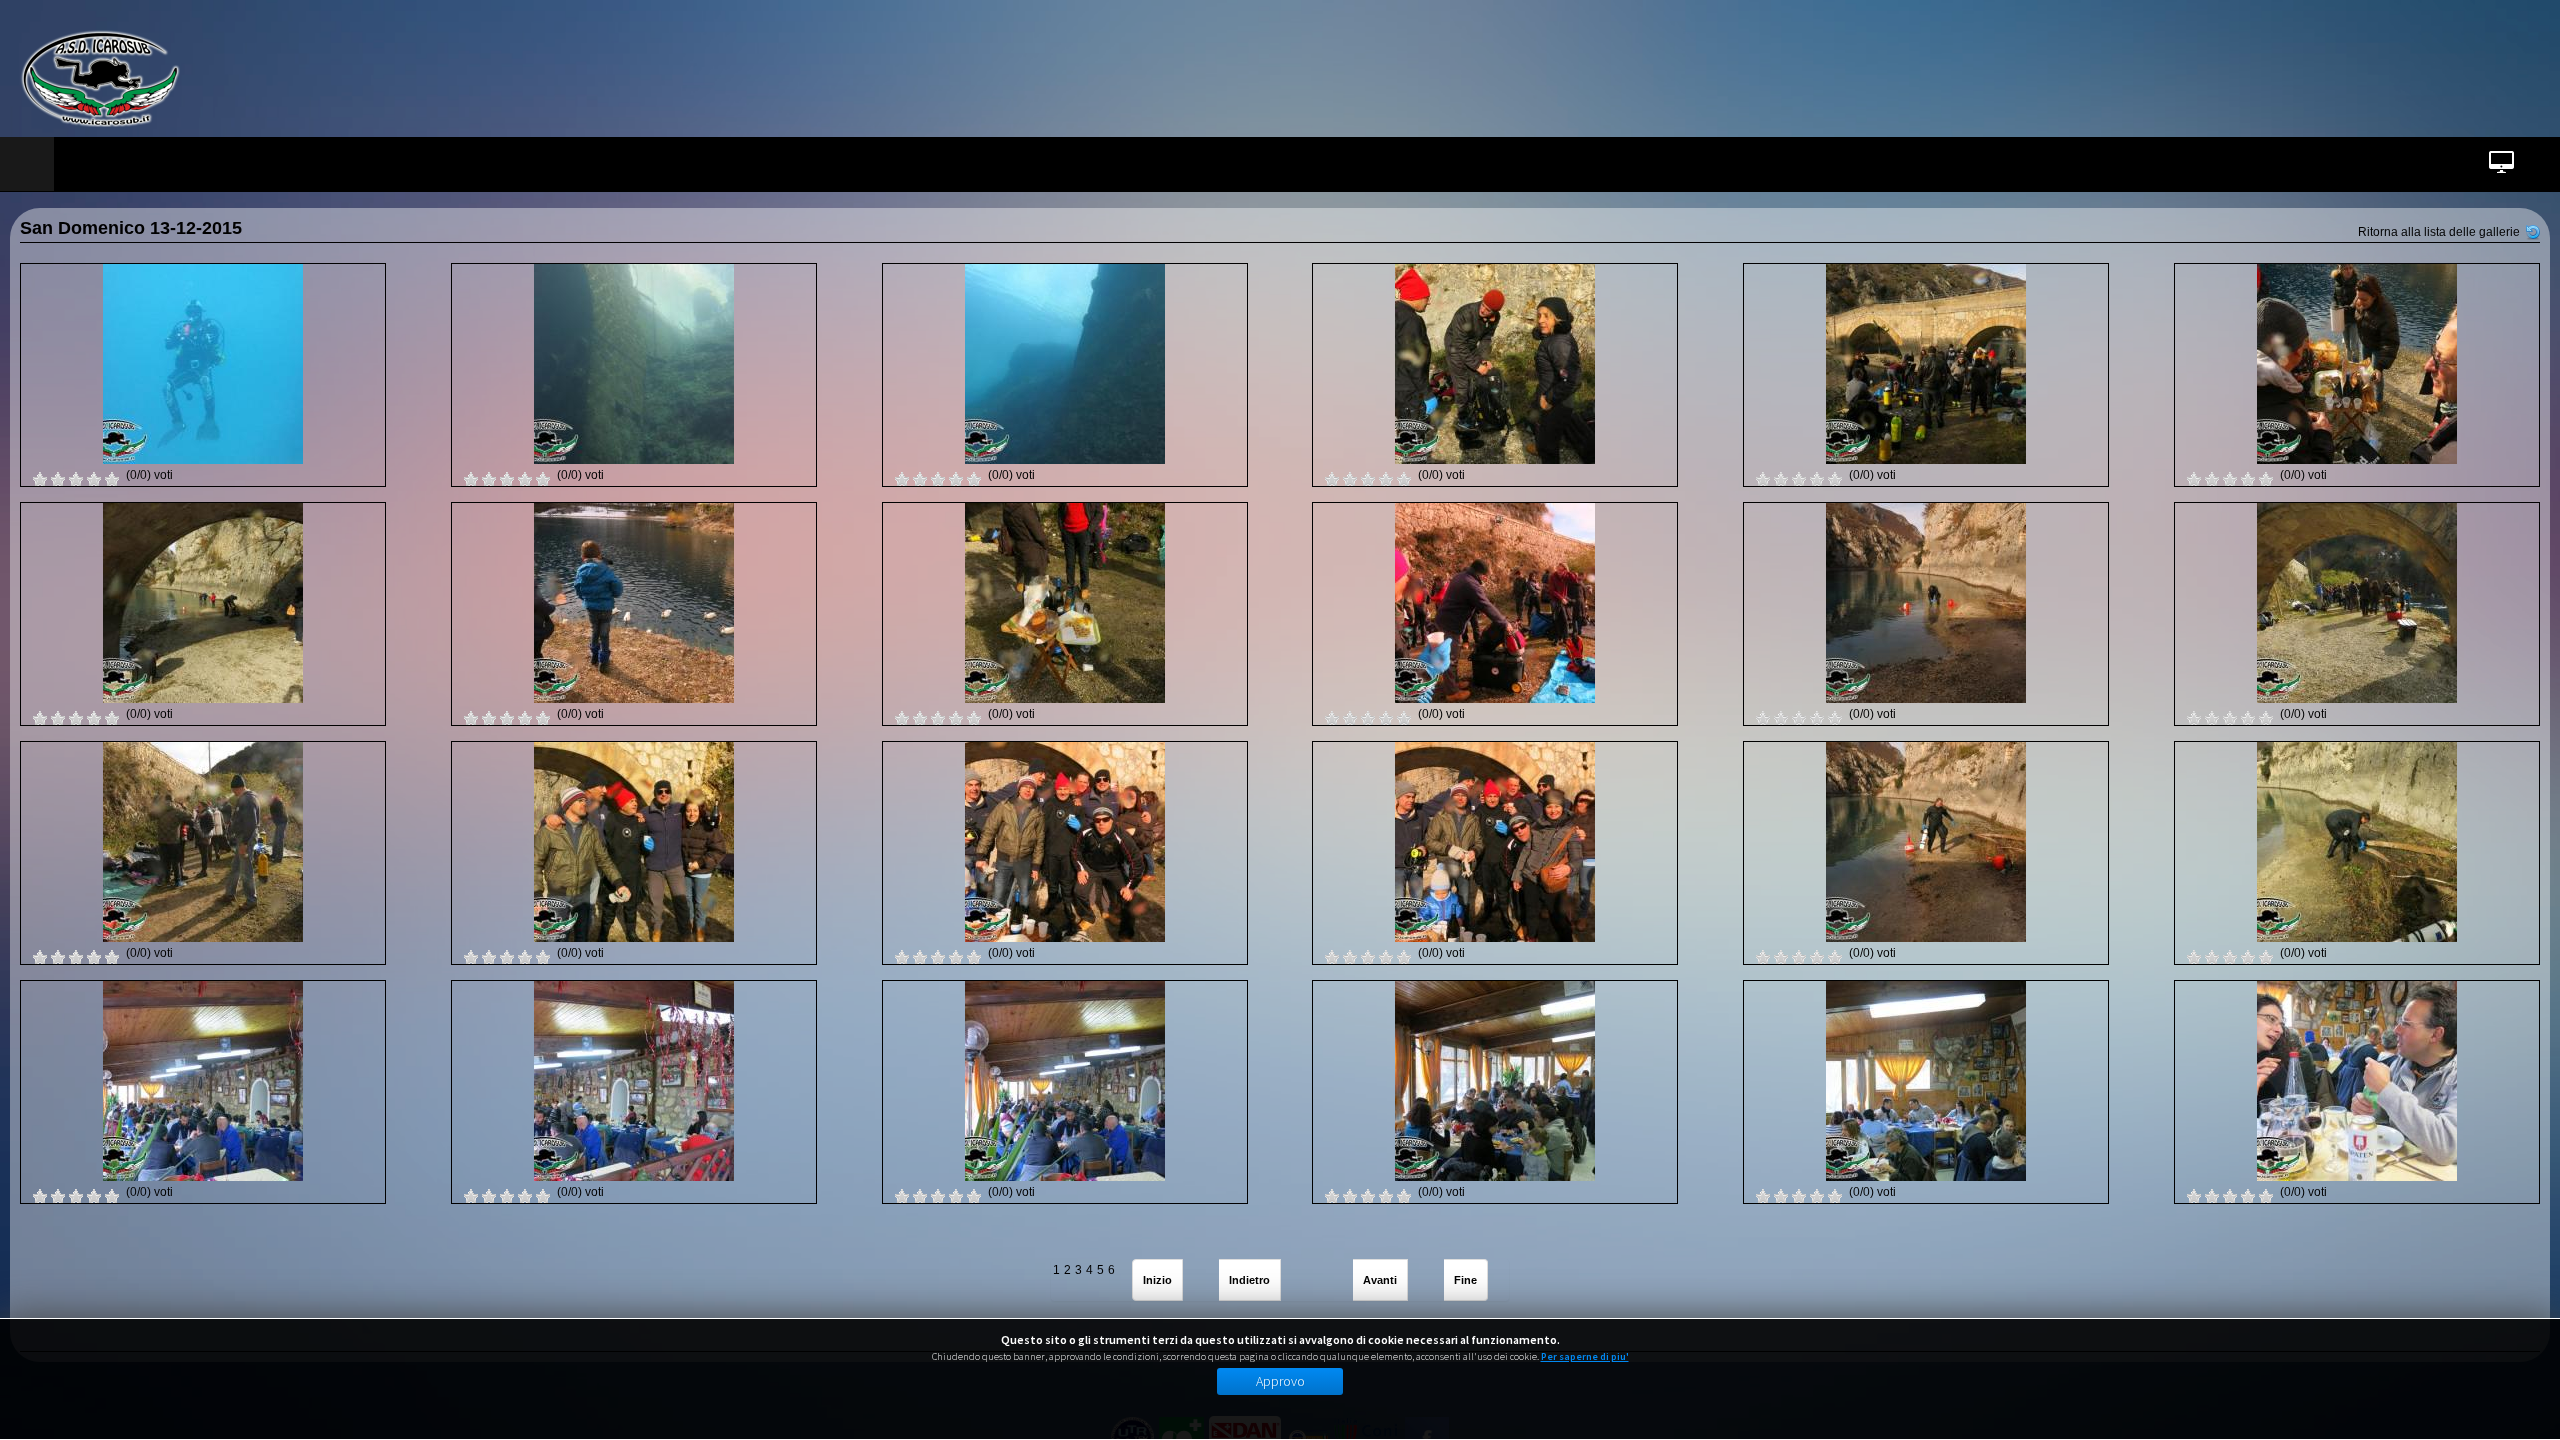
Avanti (1380, 1280)
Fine (1465, 1280)
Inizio (1157, 1280)
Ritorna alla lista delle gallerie (2439, 232)
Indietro (1249, 1280)
